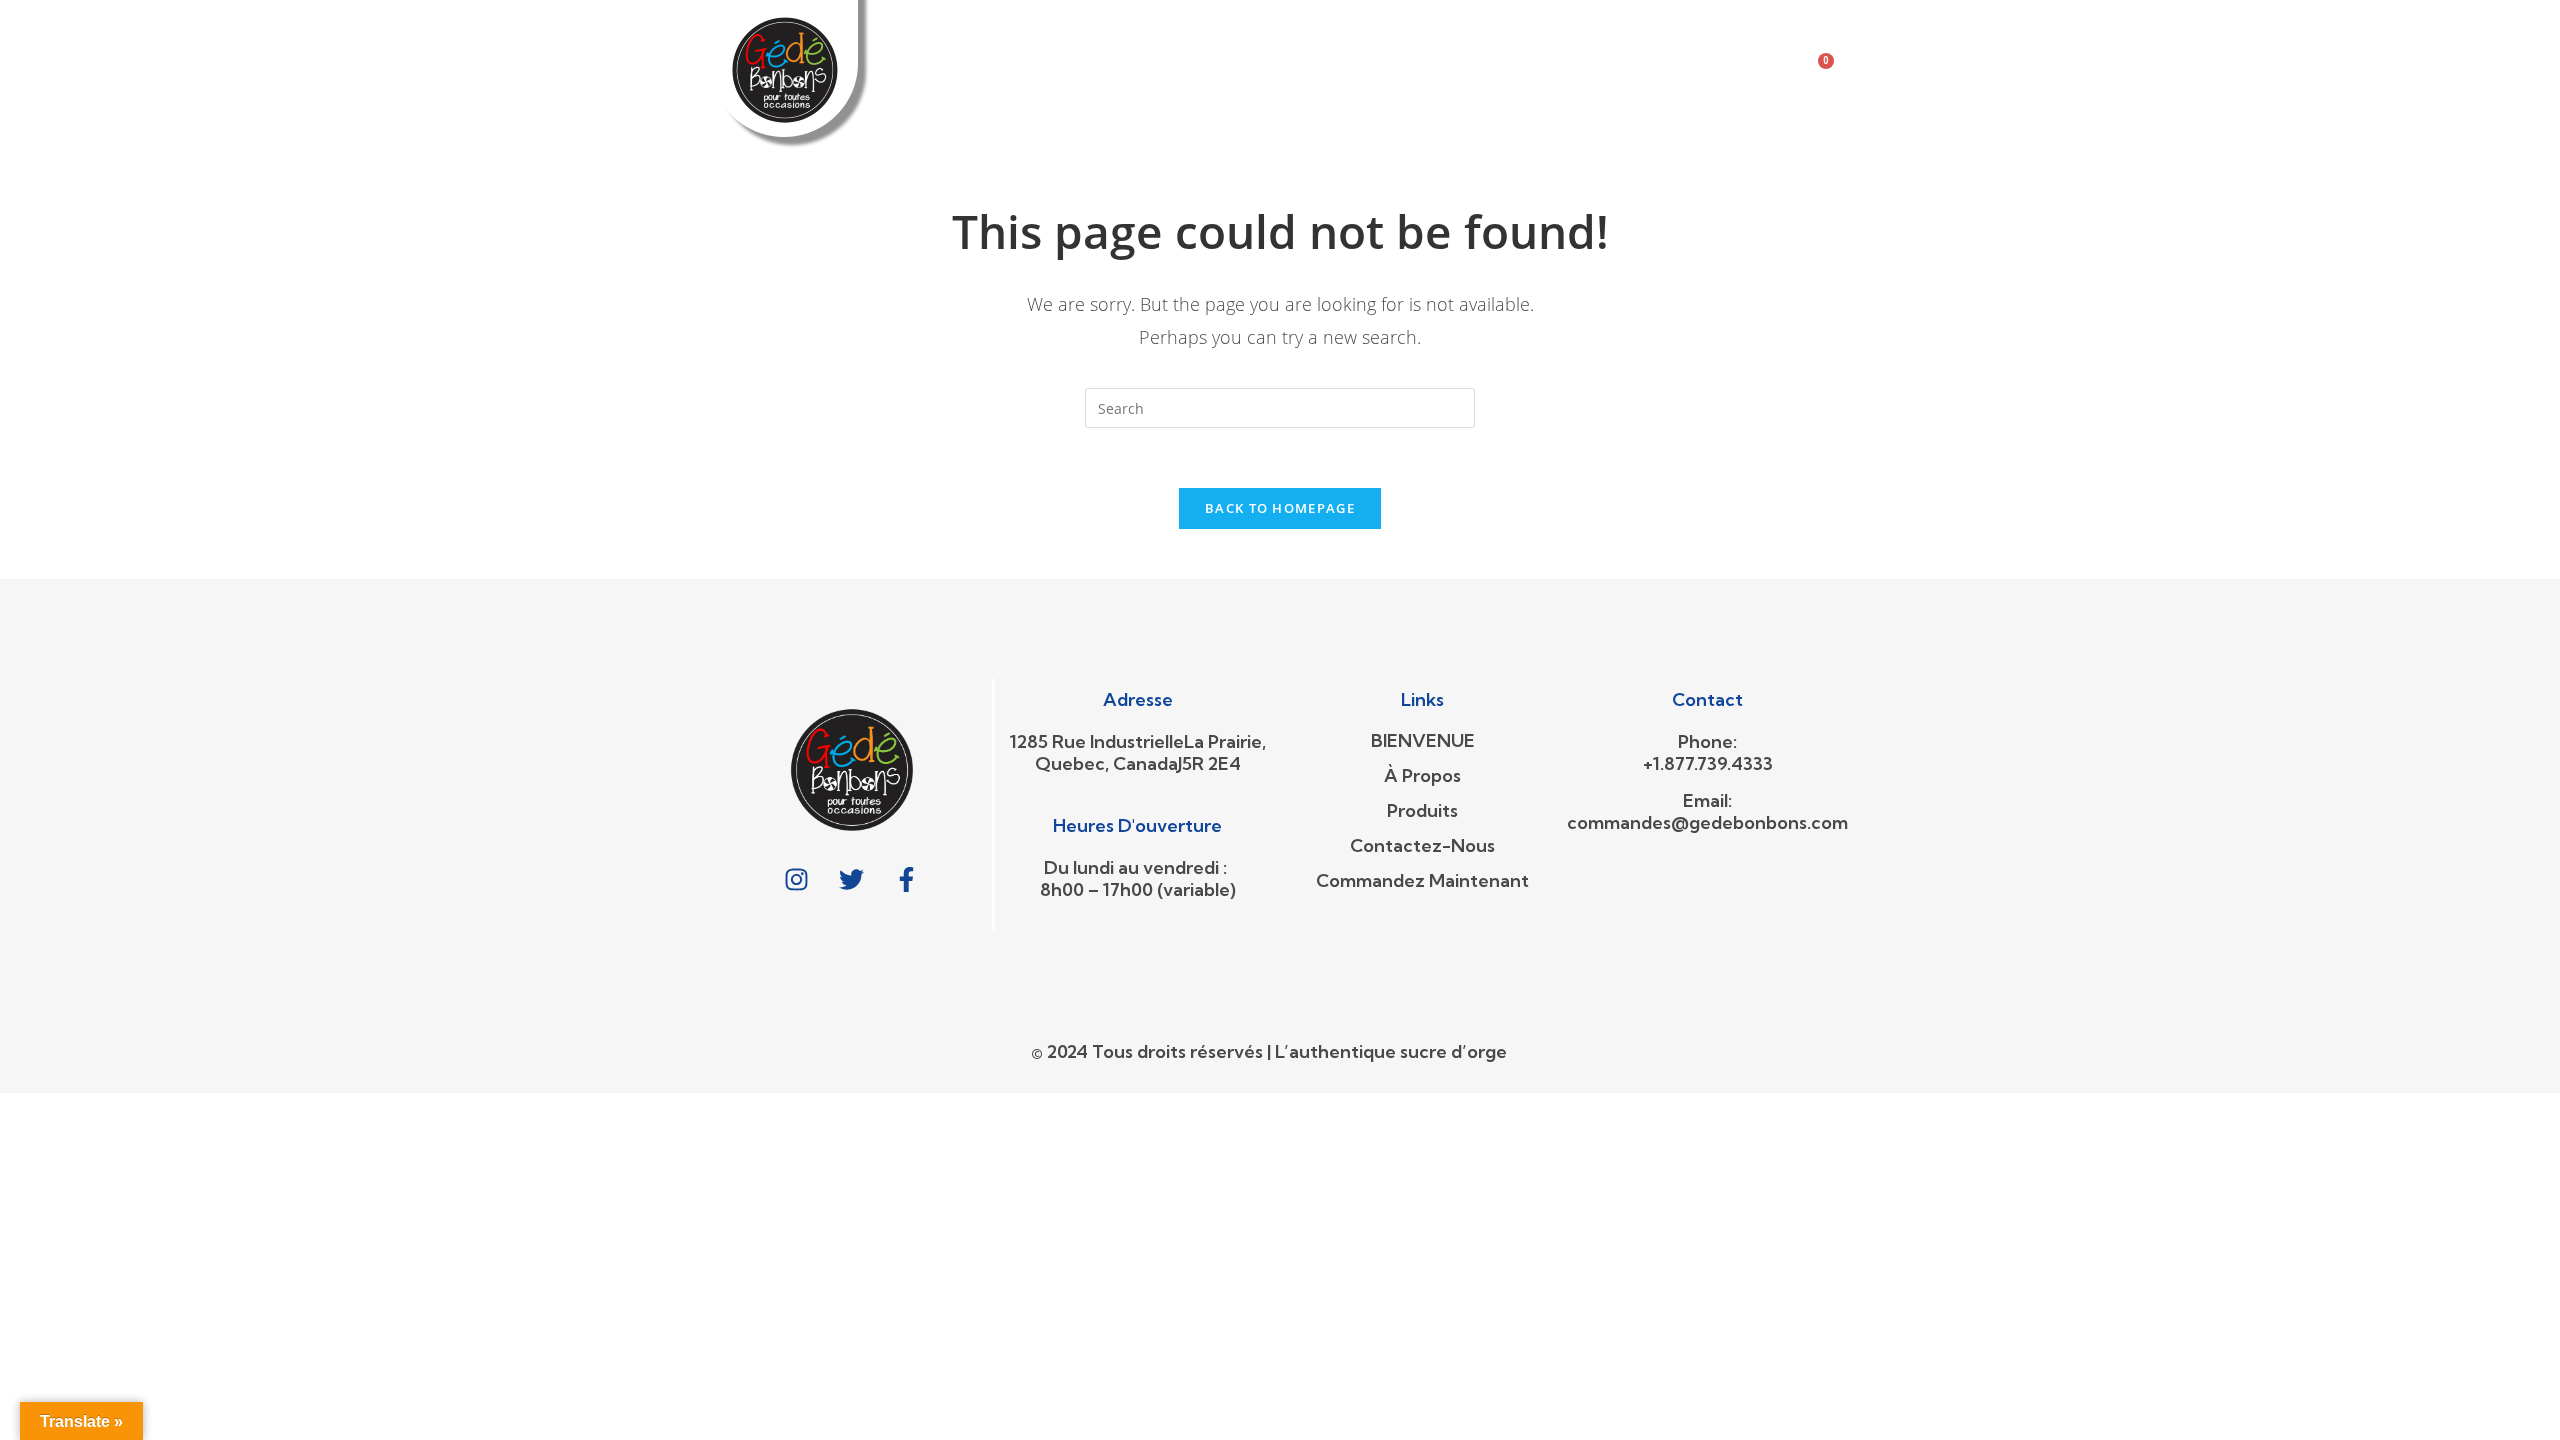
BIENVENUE (1024, 51)
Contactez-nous (1422, 51)
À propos (1148, 51)
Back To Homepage (1280, 508)
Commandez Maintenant (1085, 97)
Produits (1267, 51)
